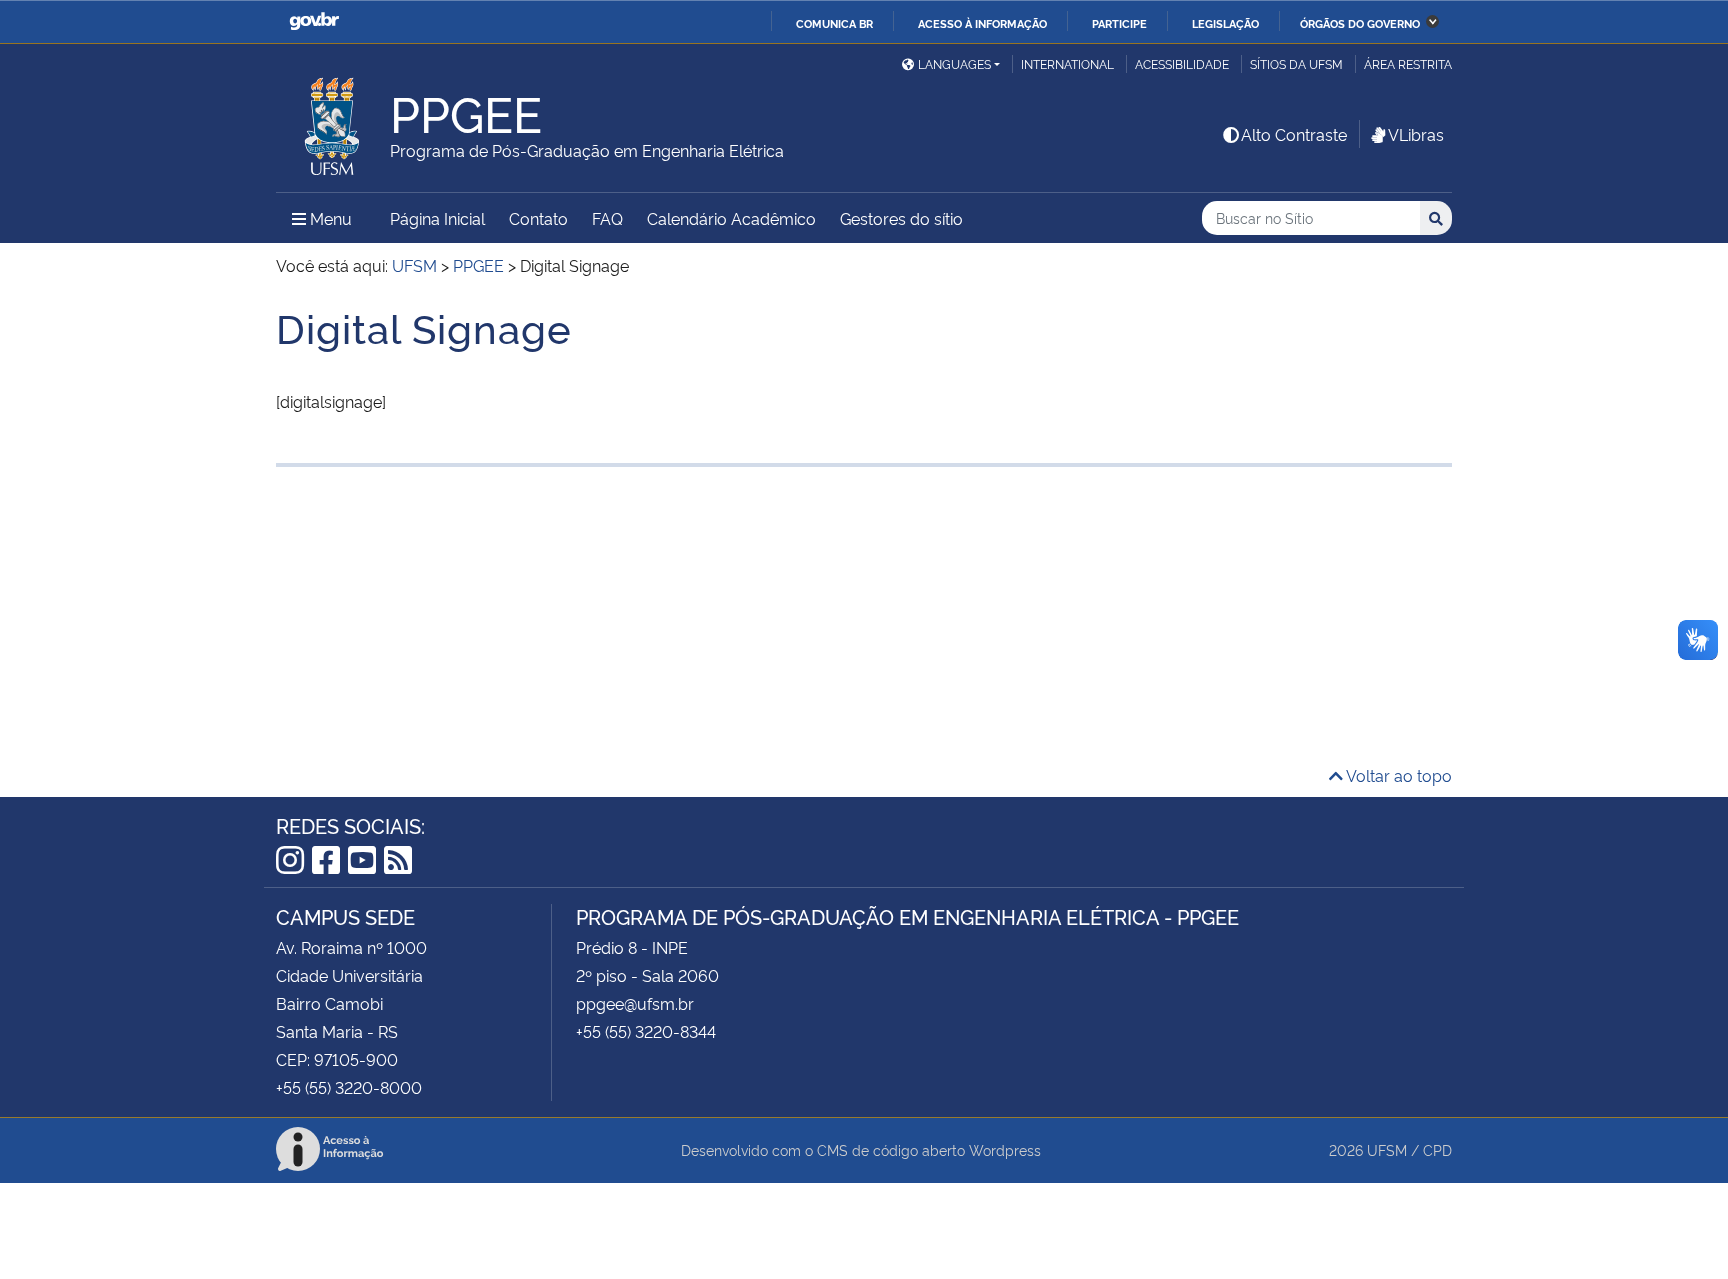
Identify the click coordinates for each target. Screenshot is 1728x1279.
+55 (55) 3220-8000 (349, 1087)
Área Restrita (1408, 63)
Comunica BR (834, 23)
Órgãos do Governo (1360, 23)
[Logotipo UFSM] (333, 121)
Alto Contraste (1294, 134)
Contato (538, 218)
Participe (1119, 23)
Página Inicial (437, 218)
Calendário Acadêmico (731, 218)
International (1067, 63)
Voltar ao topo (1397, 775)
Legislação (1225, 23)
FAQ (607, 218)
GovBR (314, 21)
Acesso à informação (982, 23)
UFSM (1387, 1149)
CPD (1437, 1149)
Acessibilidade (1182, 63)
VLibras (1416, 134)
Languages (954, 63)
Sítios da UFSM (1296, 63)
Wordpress (1005, 1149)
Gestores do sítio (901, 218)
